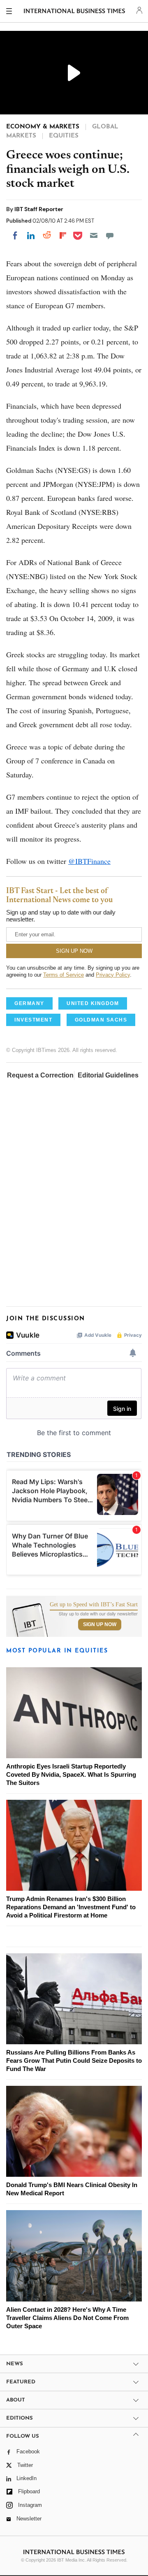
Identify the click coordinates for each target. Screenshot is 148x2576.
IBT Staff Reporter (39, 209)
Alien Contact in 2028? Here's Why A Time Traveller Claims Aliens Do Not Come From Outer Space (67, 2318)
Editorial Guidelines (108, 1075)
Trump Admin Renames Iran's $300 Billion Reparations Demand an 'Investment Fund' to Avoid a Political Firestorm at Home (71, 1907)
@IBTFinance (89, 861)
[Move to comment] (110, 235)
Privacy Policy (113, 975)
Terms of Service (64, 975)
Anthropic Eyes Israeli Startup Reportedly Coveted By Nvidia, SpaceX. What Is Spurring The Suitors (71, 1774)
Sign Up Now (100, 1624)
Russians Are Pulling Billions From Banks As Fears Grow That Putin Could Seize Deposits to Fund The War (74, 2061)
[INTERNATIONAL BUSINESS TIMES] (75, 12)
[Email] (94, 235)
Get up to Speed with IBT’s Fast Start (94, 1605)
